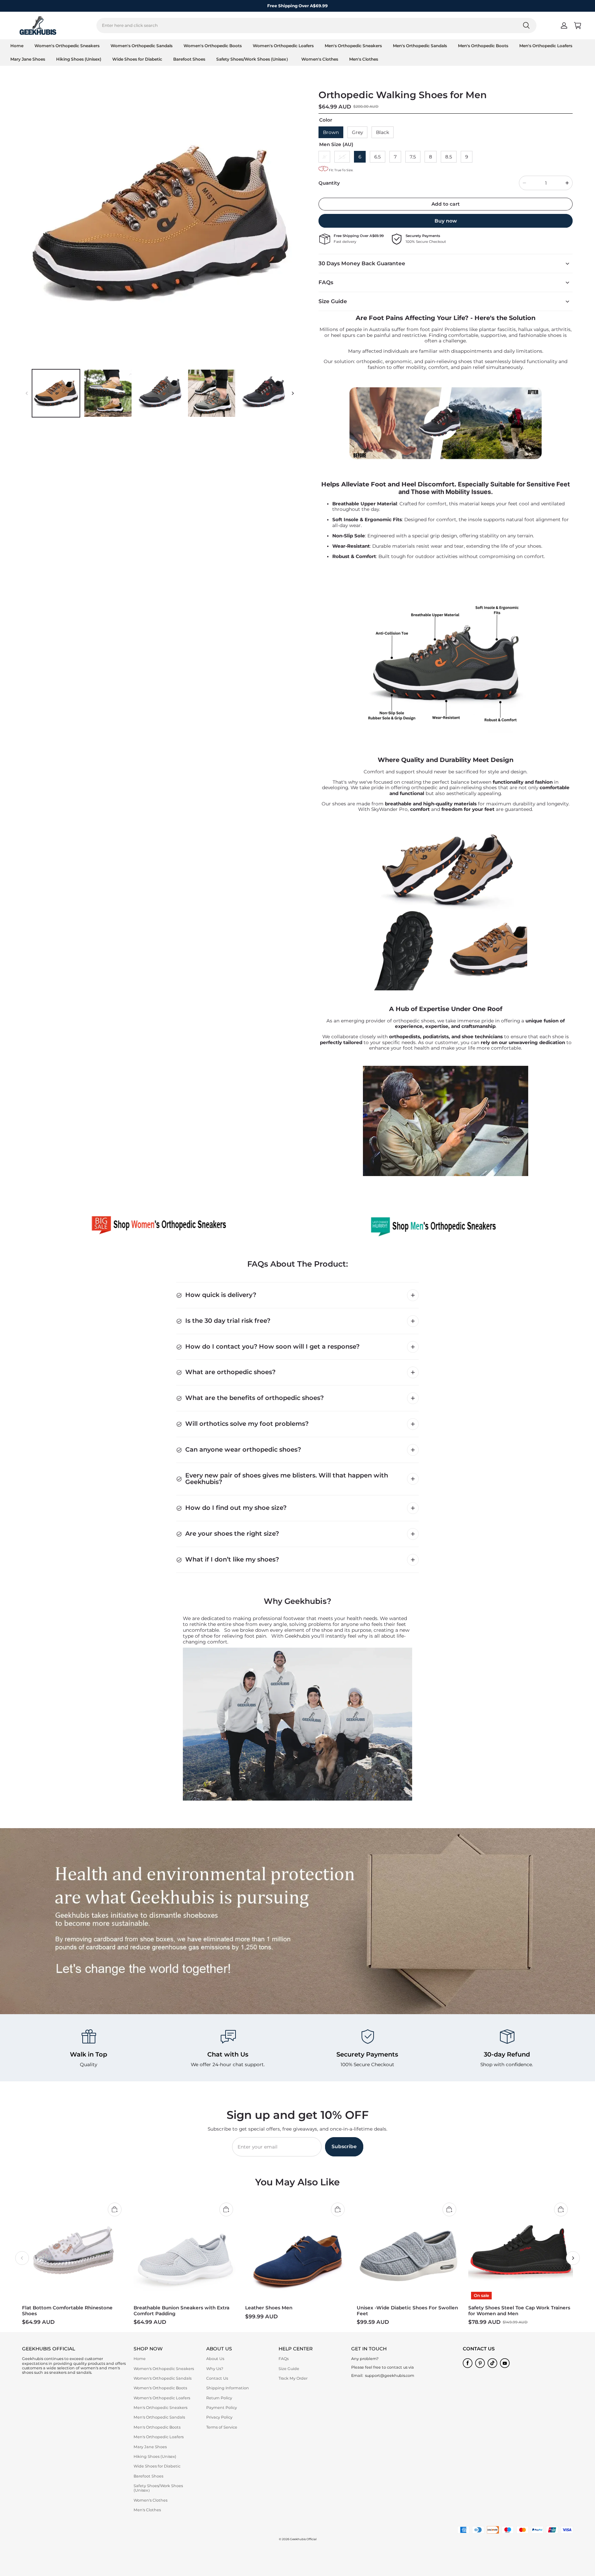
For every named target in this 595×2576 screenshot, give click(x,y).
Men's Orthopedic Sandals (420, 46)
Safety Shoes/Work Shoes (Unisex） (253, 59)
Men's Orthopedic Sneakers (353, 46)
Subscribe (344, 2146)
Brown (331, 132)
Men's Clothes (364, 59)
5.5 (342, 157)
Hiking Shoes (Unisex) (79, 59)
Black (383, 132)
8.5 (449, 157)
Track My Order (293, 2378)
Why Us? (215, 2369)
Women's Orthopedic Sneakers (67, 46)
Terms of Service (222, 2427)
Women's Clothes (320, 59)
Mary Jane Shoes (28, 59)
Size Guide (289, 2369)
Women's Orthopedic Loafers (283, 46)
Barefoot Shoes (189, 59)
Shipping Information (228, 2388)
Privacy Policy (219, 2417)
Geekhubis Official (303, 2539)
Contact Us (217, 2378)
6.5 (378, 157)
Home (17, 46)
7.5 (413, 157)
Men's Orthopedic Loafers (546, 46)
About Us (215, 2359)
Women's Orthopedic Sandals (142, 46)
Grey (357, 132)
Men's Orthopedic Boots (483, 46)
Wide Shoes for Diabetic (137, 59)
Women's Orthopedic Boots (213, 46)
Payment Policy (222, 2408)
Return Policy (219, 2398)
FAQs (284, 2359)
